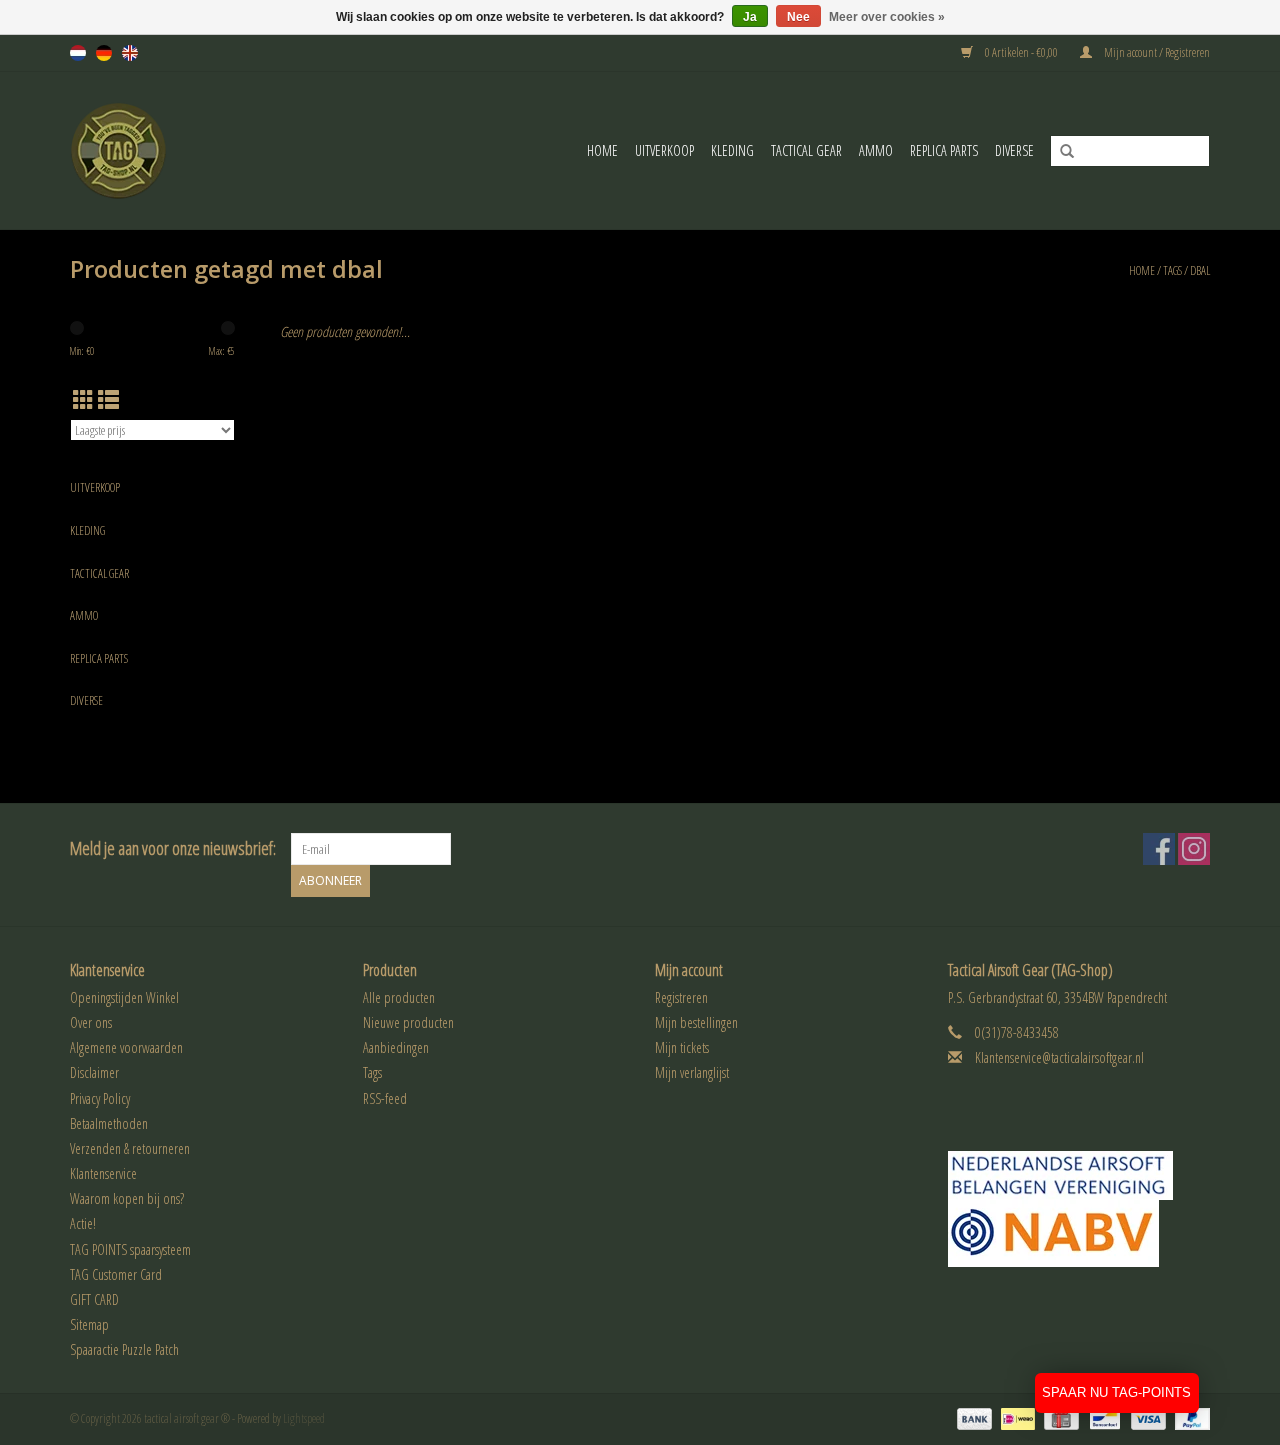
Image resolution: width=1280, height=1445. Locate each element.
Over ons (91, 1022)
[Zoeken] (1060, 152)
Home (602, 150)
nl (78, 53)
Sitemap (89, 1324)
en (130, 53)
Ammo (876, 150)
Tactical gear (806, 150)
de (104, 53)
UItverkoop (664, 150)
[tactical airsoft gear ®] (146, 150)
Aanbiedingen (396, 1047)
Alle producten (399, 997)
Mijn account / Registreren (1156, 52)
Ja (750, 17)
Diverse (1014, 150)
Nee (798, 17)
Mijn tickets (682, 1047)
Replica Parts (944, 150)
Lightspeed (304, 1418)
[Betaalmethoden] (972, 1417)
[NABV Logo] (1079, 1233)
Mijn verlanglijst (692, 1072)
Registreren (681, 997)
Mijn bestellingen (696, 1022)
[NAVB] (1079, 1175)
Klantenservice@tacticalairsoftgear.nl (1059, 1057)
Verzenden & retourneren (130, 1148)
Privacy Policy (100, 1098)
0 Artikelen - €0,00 (1021, 52)
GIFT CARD (94, 1299)
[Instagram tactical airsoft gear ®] (1194, 849)
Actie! (83, 1223)
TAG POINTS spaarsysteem (130, 1249)
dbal (1200, 270)
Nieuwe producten (408, 1022)
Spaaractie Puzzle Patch (124, 1349)
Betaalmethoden (109, 1123)
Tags (1172, 270)
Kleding (732, 150)
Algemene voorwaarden (126, 1047)
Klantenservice (103, 1173)
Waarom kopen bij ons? (127, 1198)
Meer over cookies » (887, 17)
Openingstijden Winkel (124, 997)
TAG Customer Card (116, 1274)
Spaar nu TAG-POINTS (1116, 1392)
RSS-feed (385, 1098)
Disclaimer (94, 1072)
